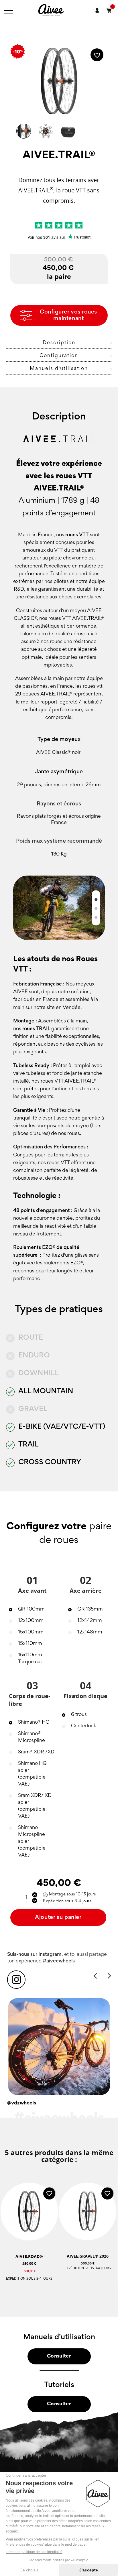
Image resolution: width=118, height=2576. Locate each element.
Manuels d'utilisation (59, 369)
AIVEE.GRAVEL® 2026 (88, 2256)
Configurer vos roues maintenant (68, 315)
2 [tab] (96, 908)
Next (109, 1975)
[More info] (45, 2285)
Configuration (59, 356)
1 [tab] (96, 899)
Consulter (59, 2356)
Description (59, 343)
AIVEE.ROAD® (29, 2256)
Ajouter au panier (58, 1917)
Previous (95, 1975)
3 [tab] (96, 917)
